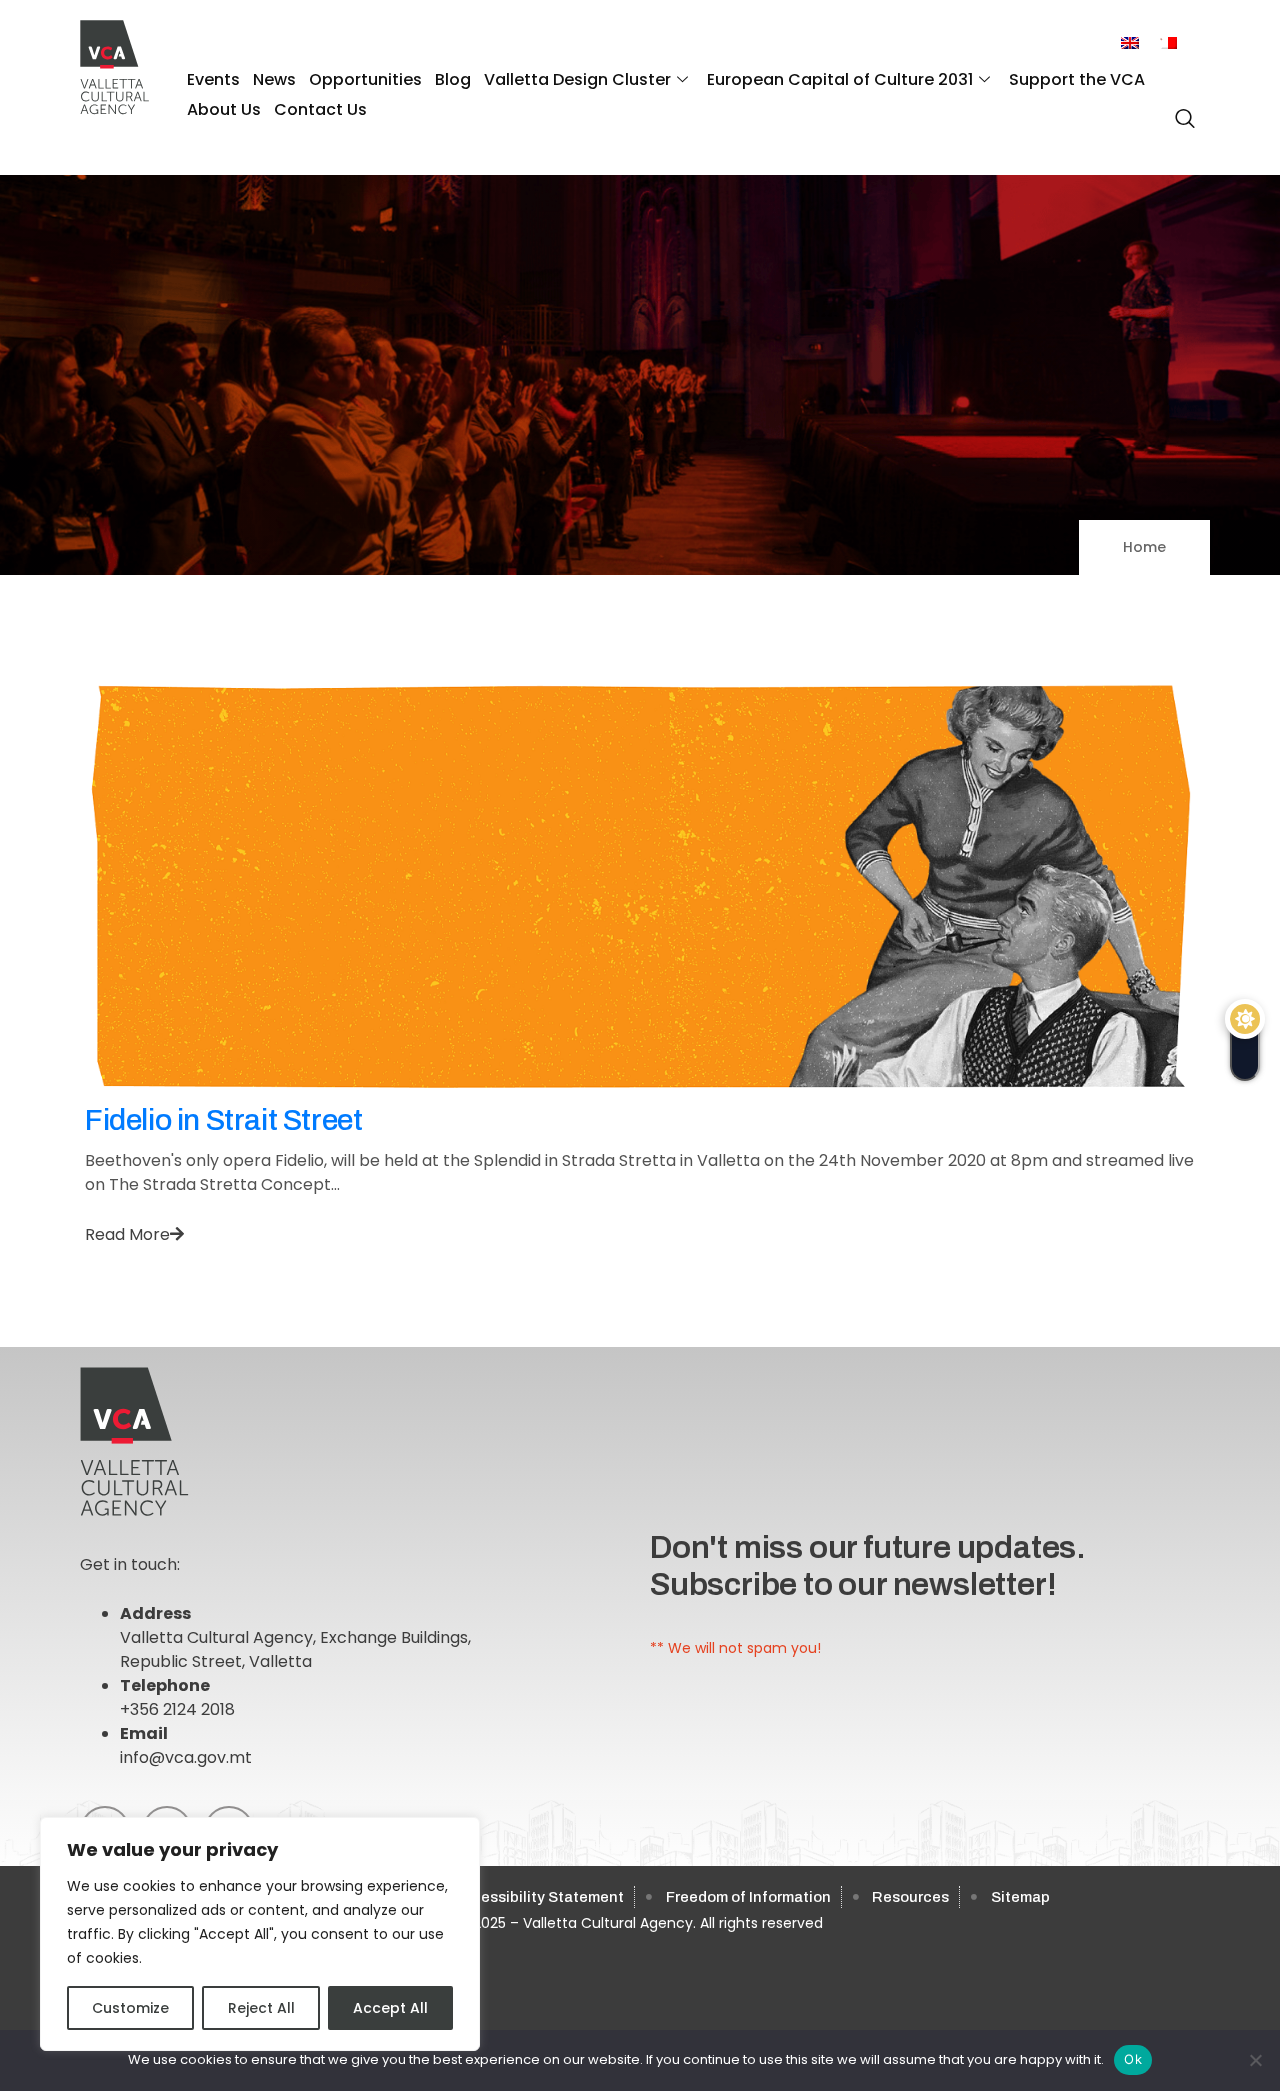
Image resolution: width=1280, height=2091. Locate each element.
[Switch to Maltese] (1168, 43)
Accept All (390, 2008)
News (274, 79)
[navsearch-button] (1180, 108)
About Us (224, 109)
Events (213, 79)
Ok (1133, 2059)
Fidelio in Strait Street (223, 1120)
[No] (1255, 2060)
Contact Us (320, 109)
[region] (260, 1934)
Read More (127, 1234)
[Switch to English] (1130, 43)
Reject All (261, 2008)
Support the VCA (1077, 79)
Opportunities (365, 79)
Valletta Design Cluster (577, 79)
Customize (130, 2008)
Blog (453, 79)
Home (1144, 547)
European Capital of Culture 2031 (840, 79)
